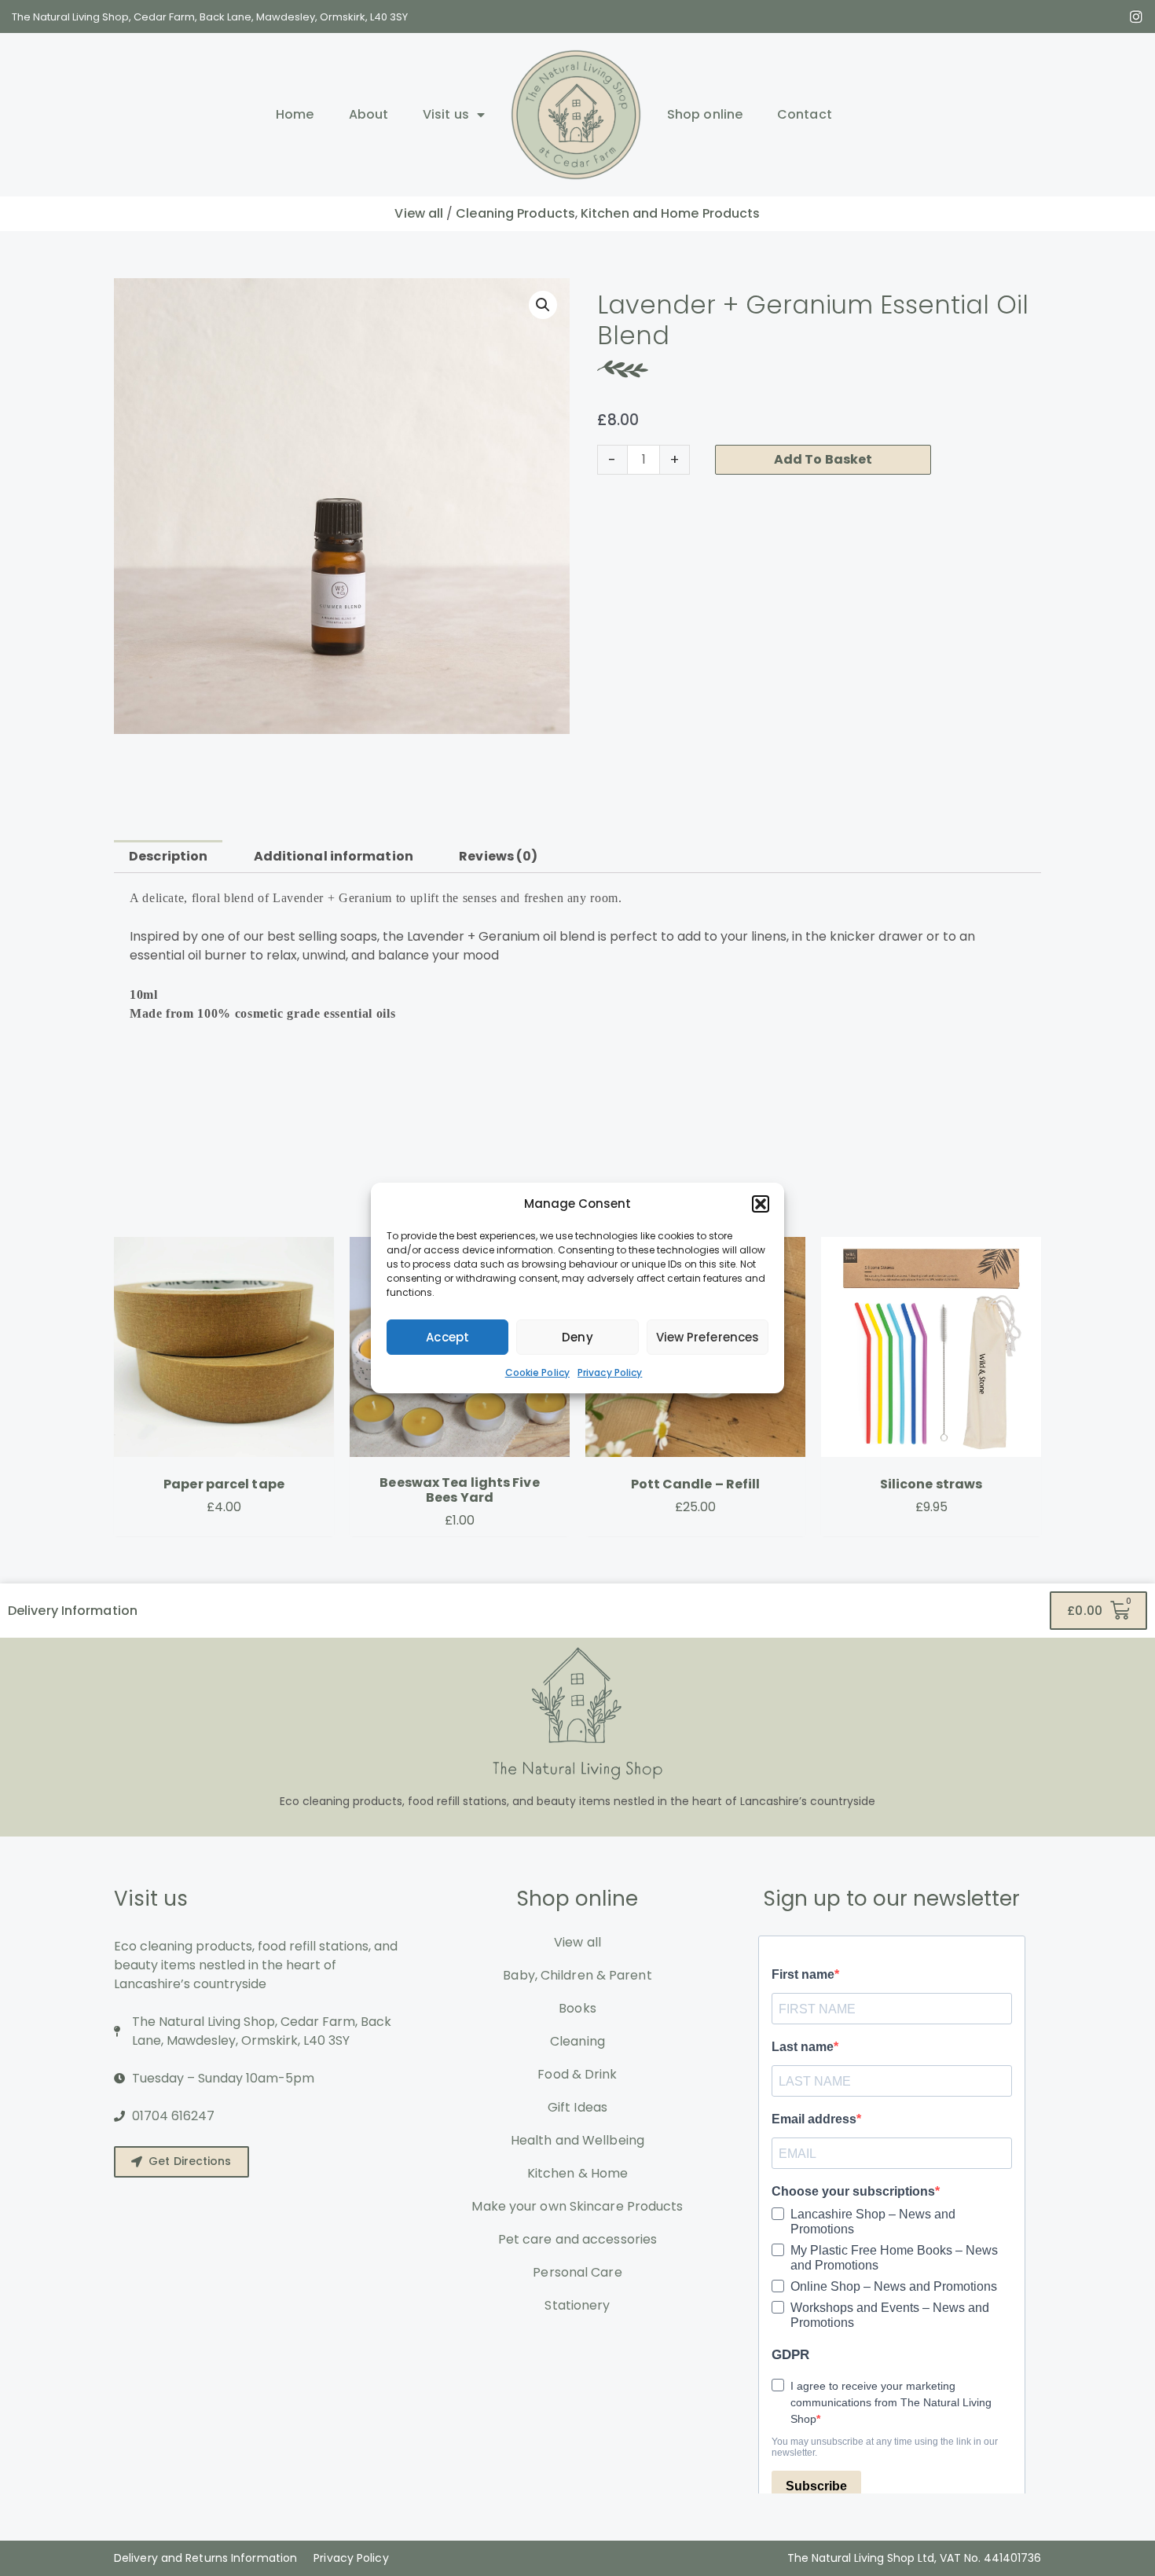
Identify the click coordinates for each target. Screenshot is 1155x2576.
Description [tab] (168, 856)
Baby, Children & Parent (577, 1975)
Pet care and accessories (577, 2239)
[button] (761, 1204)
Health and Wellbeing (577, 2140)
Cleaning (577, 2041)
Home (295, 114)
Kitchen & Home (577, 2173)
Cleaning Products (515, 213)
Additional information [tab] (334, 856)
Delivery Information (73, 1611)
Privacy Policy (610, 1372)
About (369, 114)
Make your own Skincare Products (577, 2206)
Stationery (577, 2305)
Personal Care (577, 2272)
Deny (577, 1337)
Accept (447, 1337)
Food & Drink (577, 2074)
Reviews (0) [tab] (498, 856)
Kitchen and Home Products (671, 213)
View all (419, 213)
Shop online (705, 114)
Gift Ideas (577, 2107)
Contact (805, 114)
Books (577, 2008)
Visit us (446, 114)
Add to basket (823, 459)
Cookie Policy (537, 1372)
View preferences (708, 1337)
